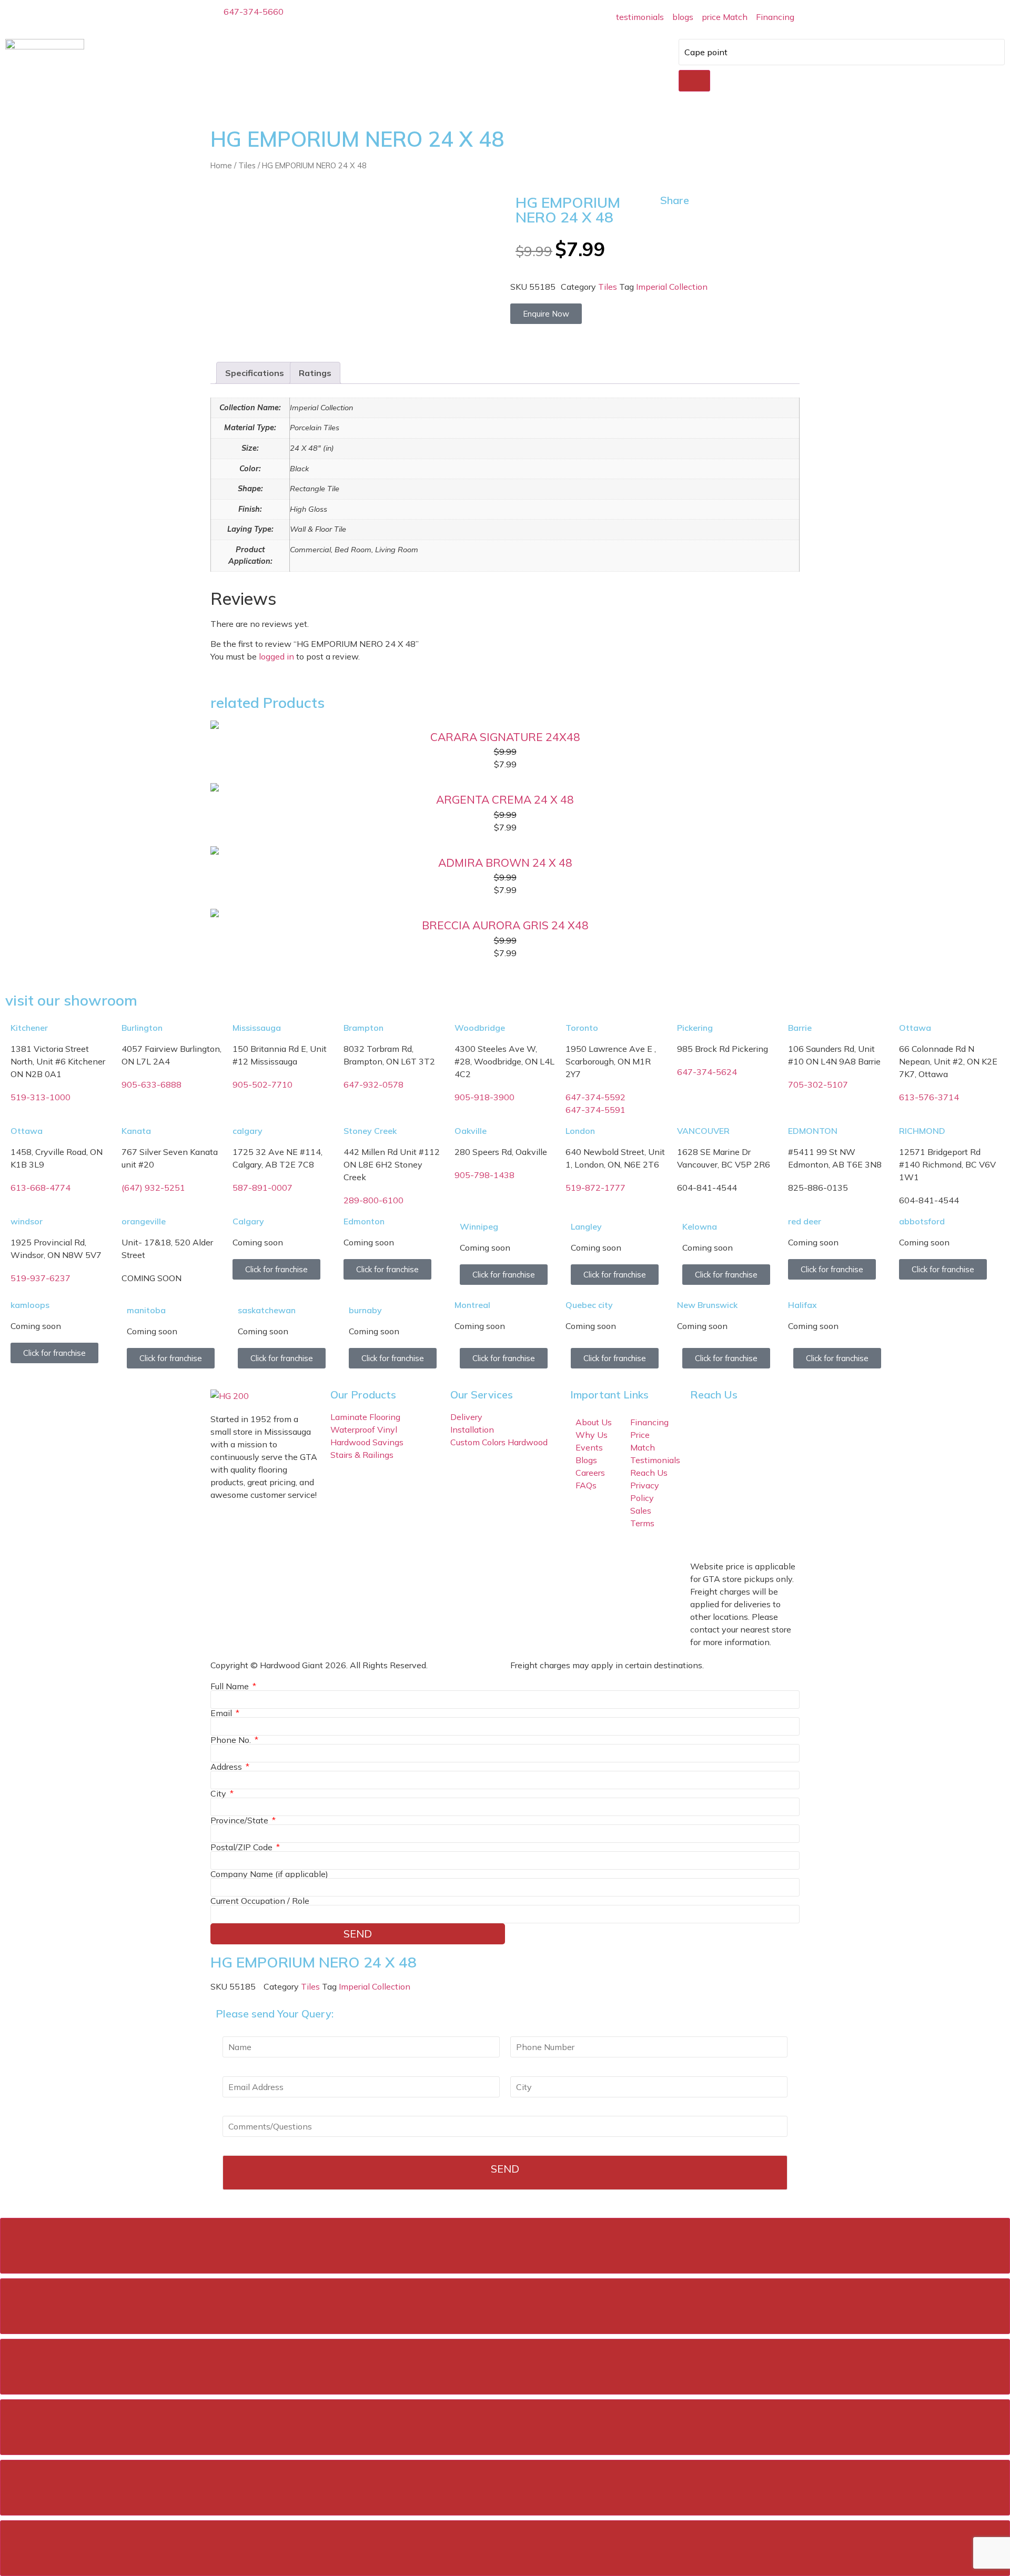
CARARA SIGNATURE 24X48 (505, 737)
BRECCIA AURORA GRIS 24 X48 (505, 925)
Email (222, 1713)
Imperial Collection (672, 287)
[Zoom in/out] (505, 2427)
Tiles (247, 165)
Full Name (231, 1686)
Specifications (255, 373)
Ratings (315, 373)
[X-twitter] (760, 1504)
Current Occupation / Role (260, 1901)
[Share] (505, 2306)
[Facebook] (703, 1504)
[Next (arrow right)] (505, 2548)
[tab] (255, 373)
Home (221, 165)
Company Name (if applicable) (269, 1874)
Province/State (240, 1820)
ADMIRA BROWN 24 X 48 (505, 863)
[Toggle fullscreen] (505, 2367)
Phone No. (232, 1740)
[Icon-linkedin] (732, 1533)
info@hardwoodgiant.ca (796, 1462)
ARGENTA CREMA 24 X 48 (505, 799)
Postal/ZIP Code (243, 1847)
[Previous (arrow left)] (505, 2488)
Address (227, 1767)
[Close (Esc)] (505, 2246)
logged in (276, 656)
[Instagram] (732, 1504)
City (219, 1793)
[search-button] (694, 81)
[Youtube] (703, 1533)
